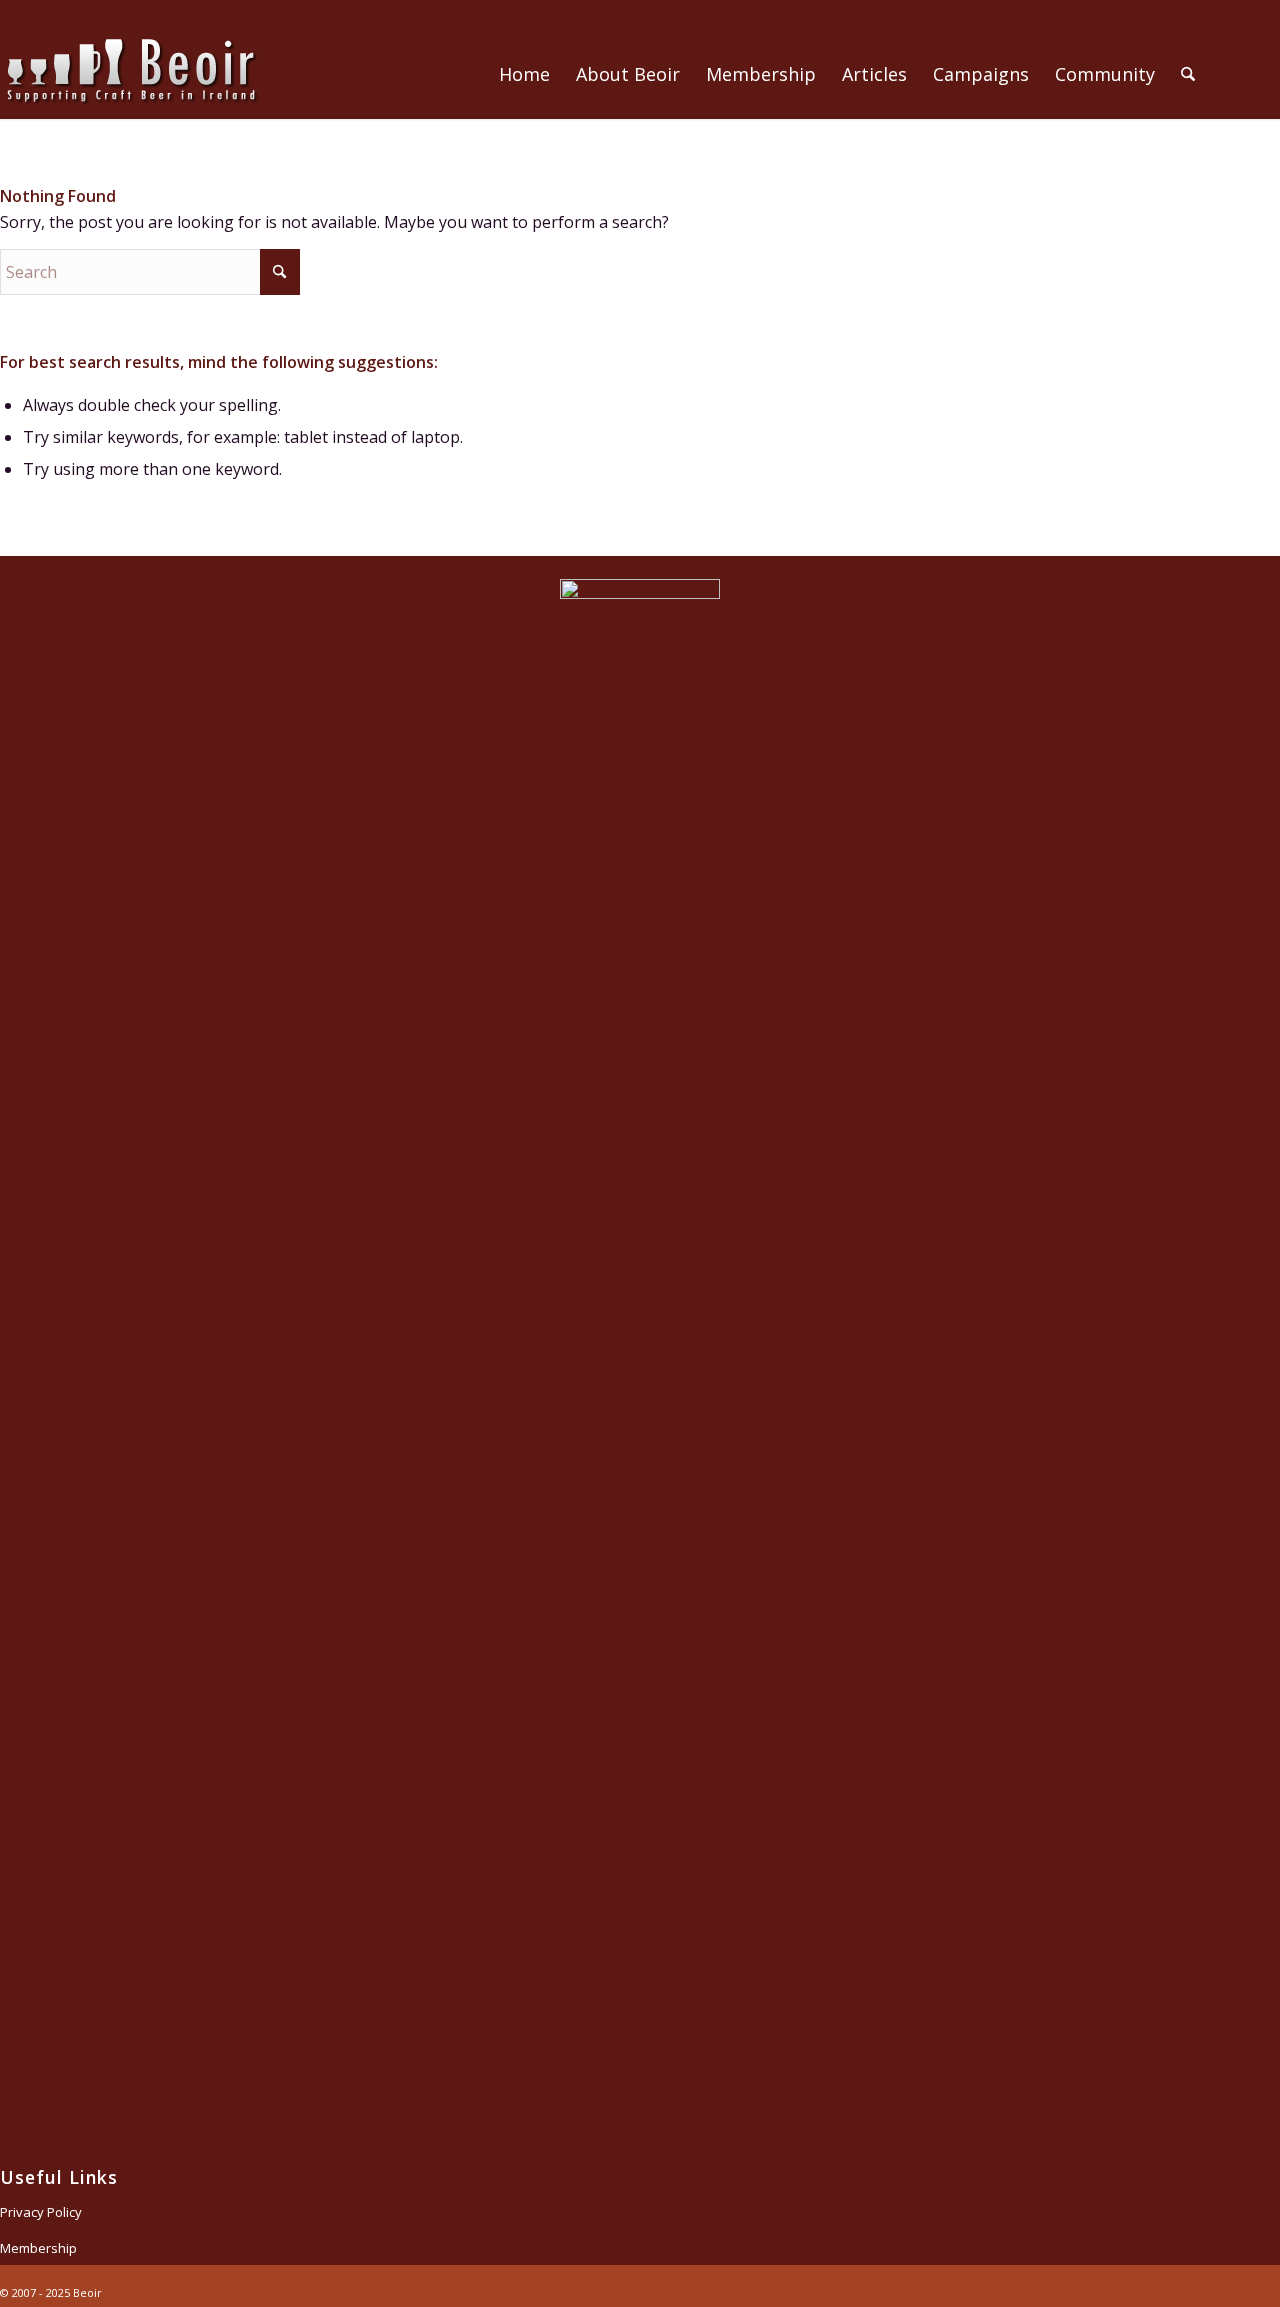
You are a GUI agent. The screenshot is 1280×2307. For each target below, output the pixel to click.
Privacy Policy (41, 2212)
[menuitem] (524, 74)
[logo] (130, 98)
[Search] (1188, 74)
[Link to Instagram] (1265, 88)
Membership (38, 2248)
